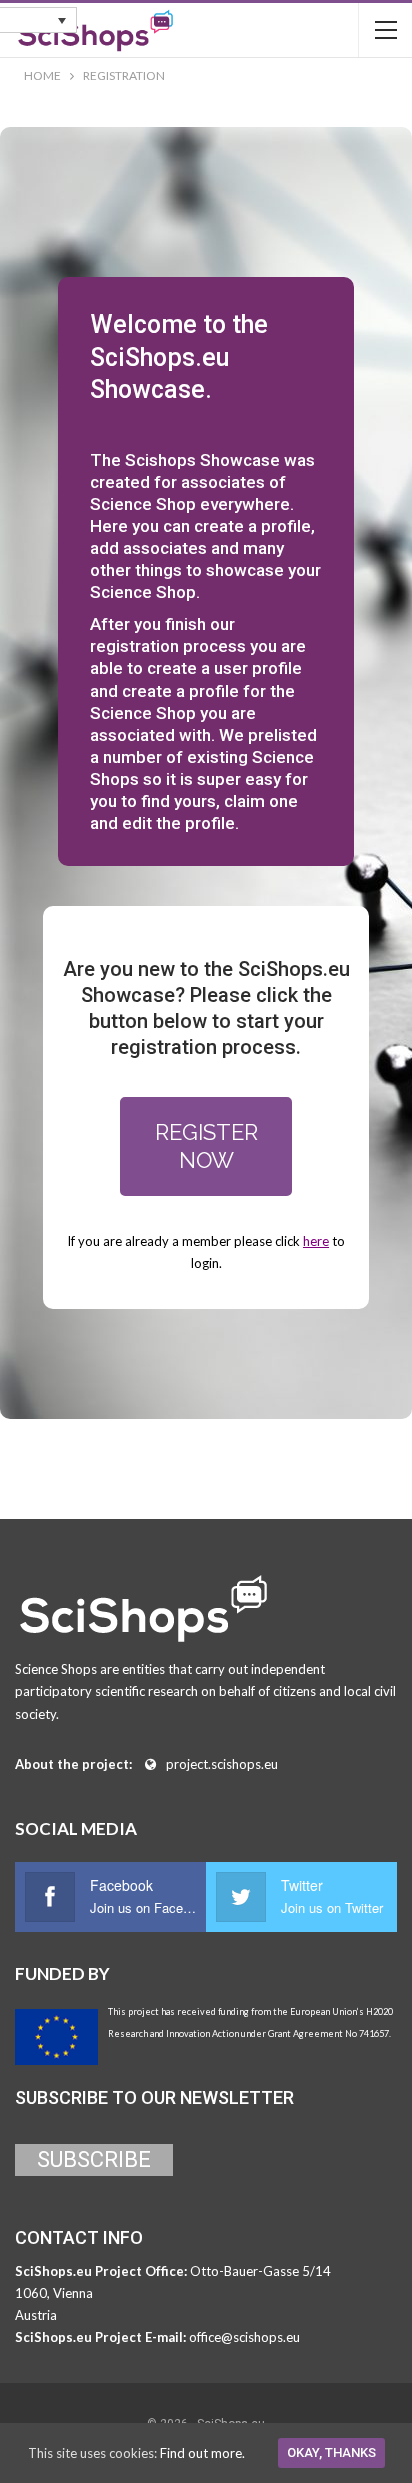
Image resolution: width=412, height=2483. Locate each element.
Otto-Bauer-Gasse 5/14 (260, 2271)
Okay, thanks (331, 2452)
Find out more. (202, 2453)
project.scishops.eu (222, 1764)
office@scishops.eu (244, 2337)
